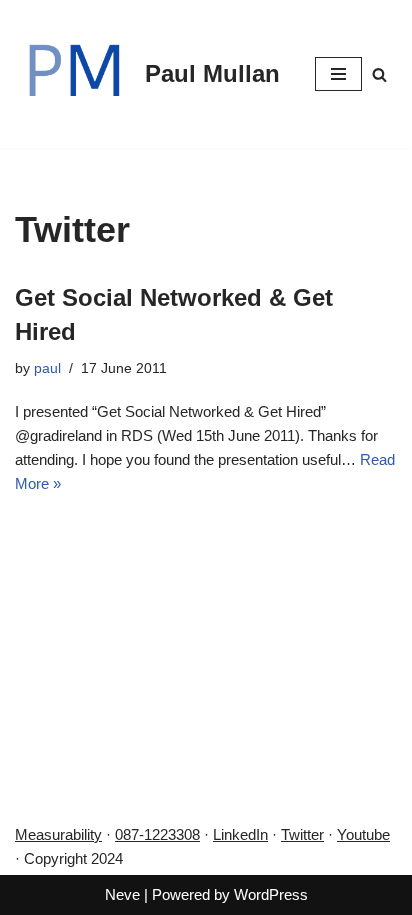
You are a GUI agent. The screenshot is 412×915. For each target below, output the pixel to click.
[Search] (379, 74)
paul (47, 368)
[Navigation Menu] (338, 74)
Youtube (363, 834)
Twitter (302, 834)
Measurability (58, 834)
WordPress (271, 894)
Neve (122, 894)
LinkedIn (240, 834)
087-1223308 (157, 834)
